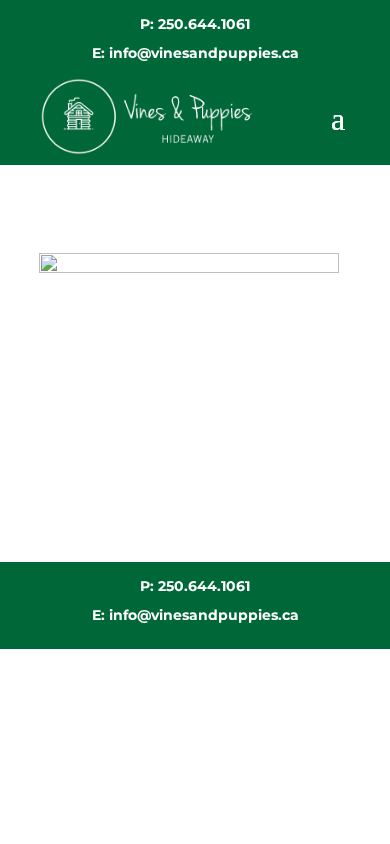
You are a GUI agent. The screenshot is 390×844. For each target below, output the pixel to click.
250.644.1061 (204, 24)
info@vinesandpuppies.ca (204, 53)
